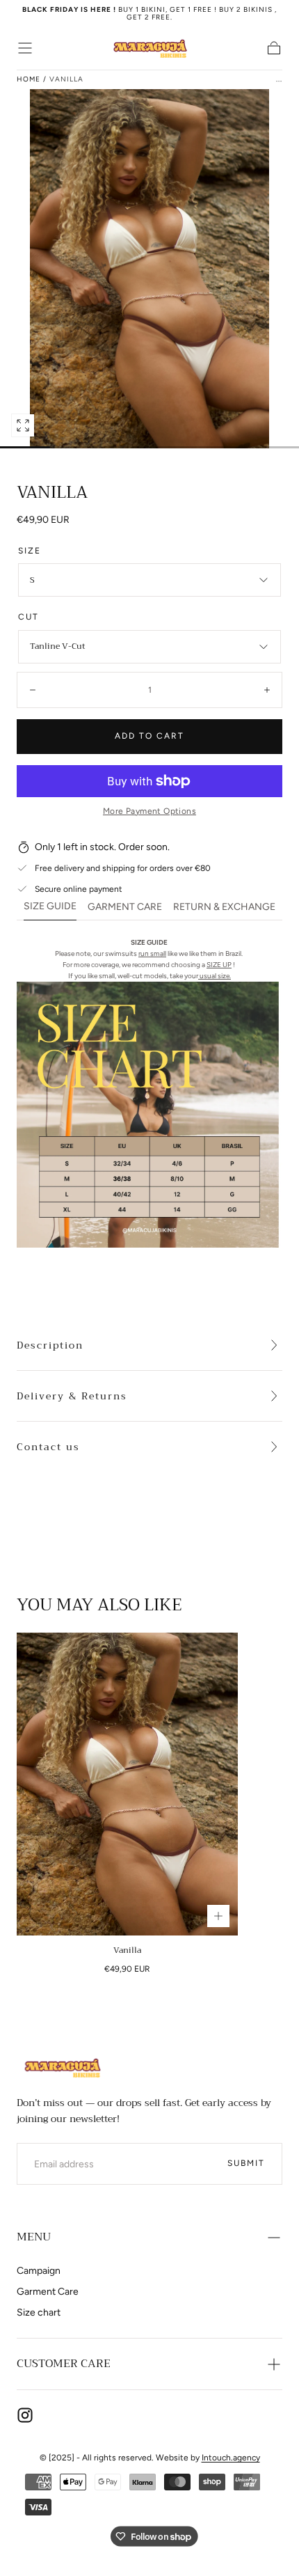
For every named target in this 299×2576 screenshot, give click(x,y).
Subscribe (237, 2492)
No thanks (149, 2537)
